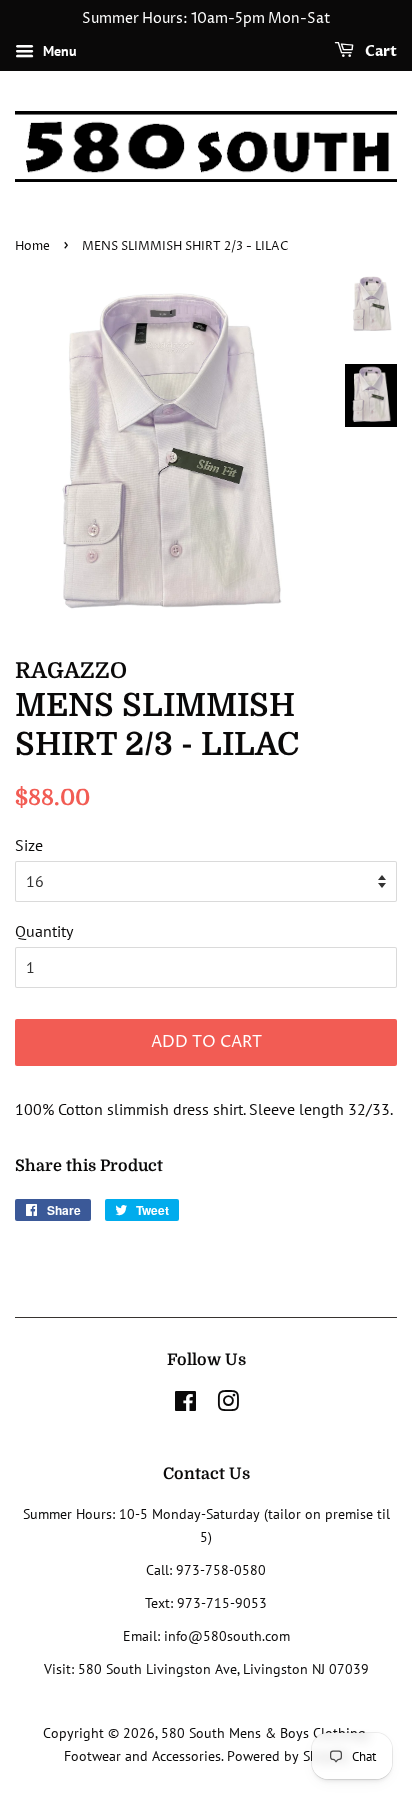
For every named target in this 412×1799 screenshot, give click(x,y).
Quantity (44, 931)
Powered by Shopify (288, 1756)
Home (32, 246)
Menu (58, 51)
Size (29, 845)
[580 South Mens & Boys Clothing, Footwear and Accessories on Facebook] (185, 1405)
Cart (379, 51)
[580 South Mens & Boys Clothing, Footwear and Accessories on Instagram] (228, 1405)
